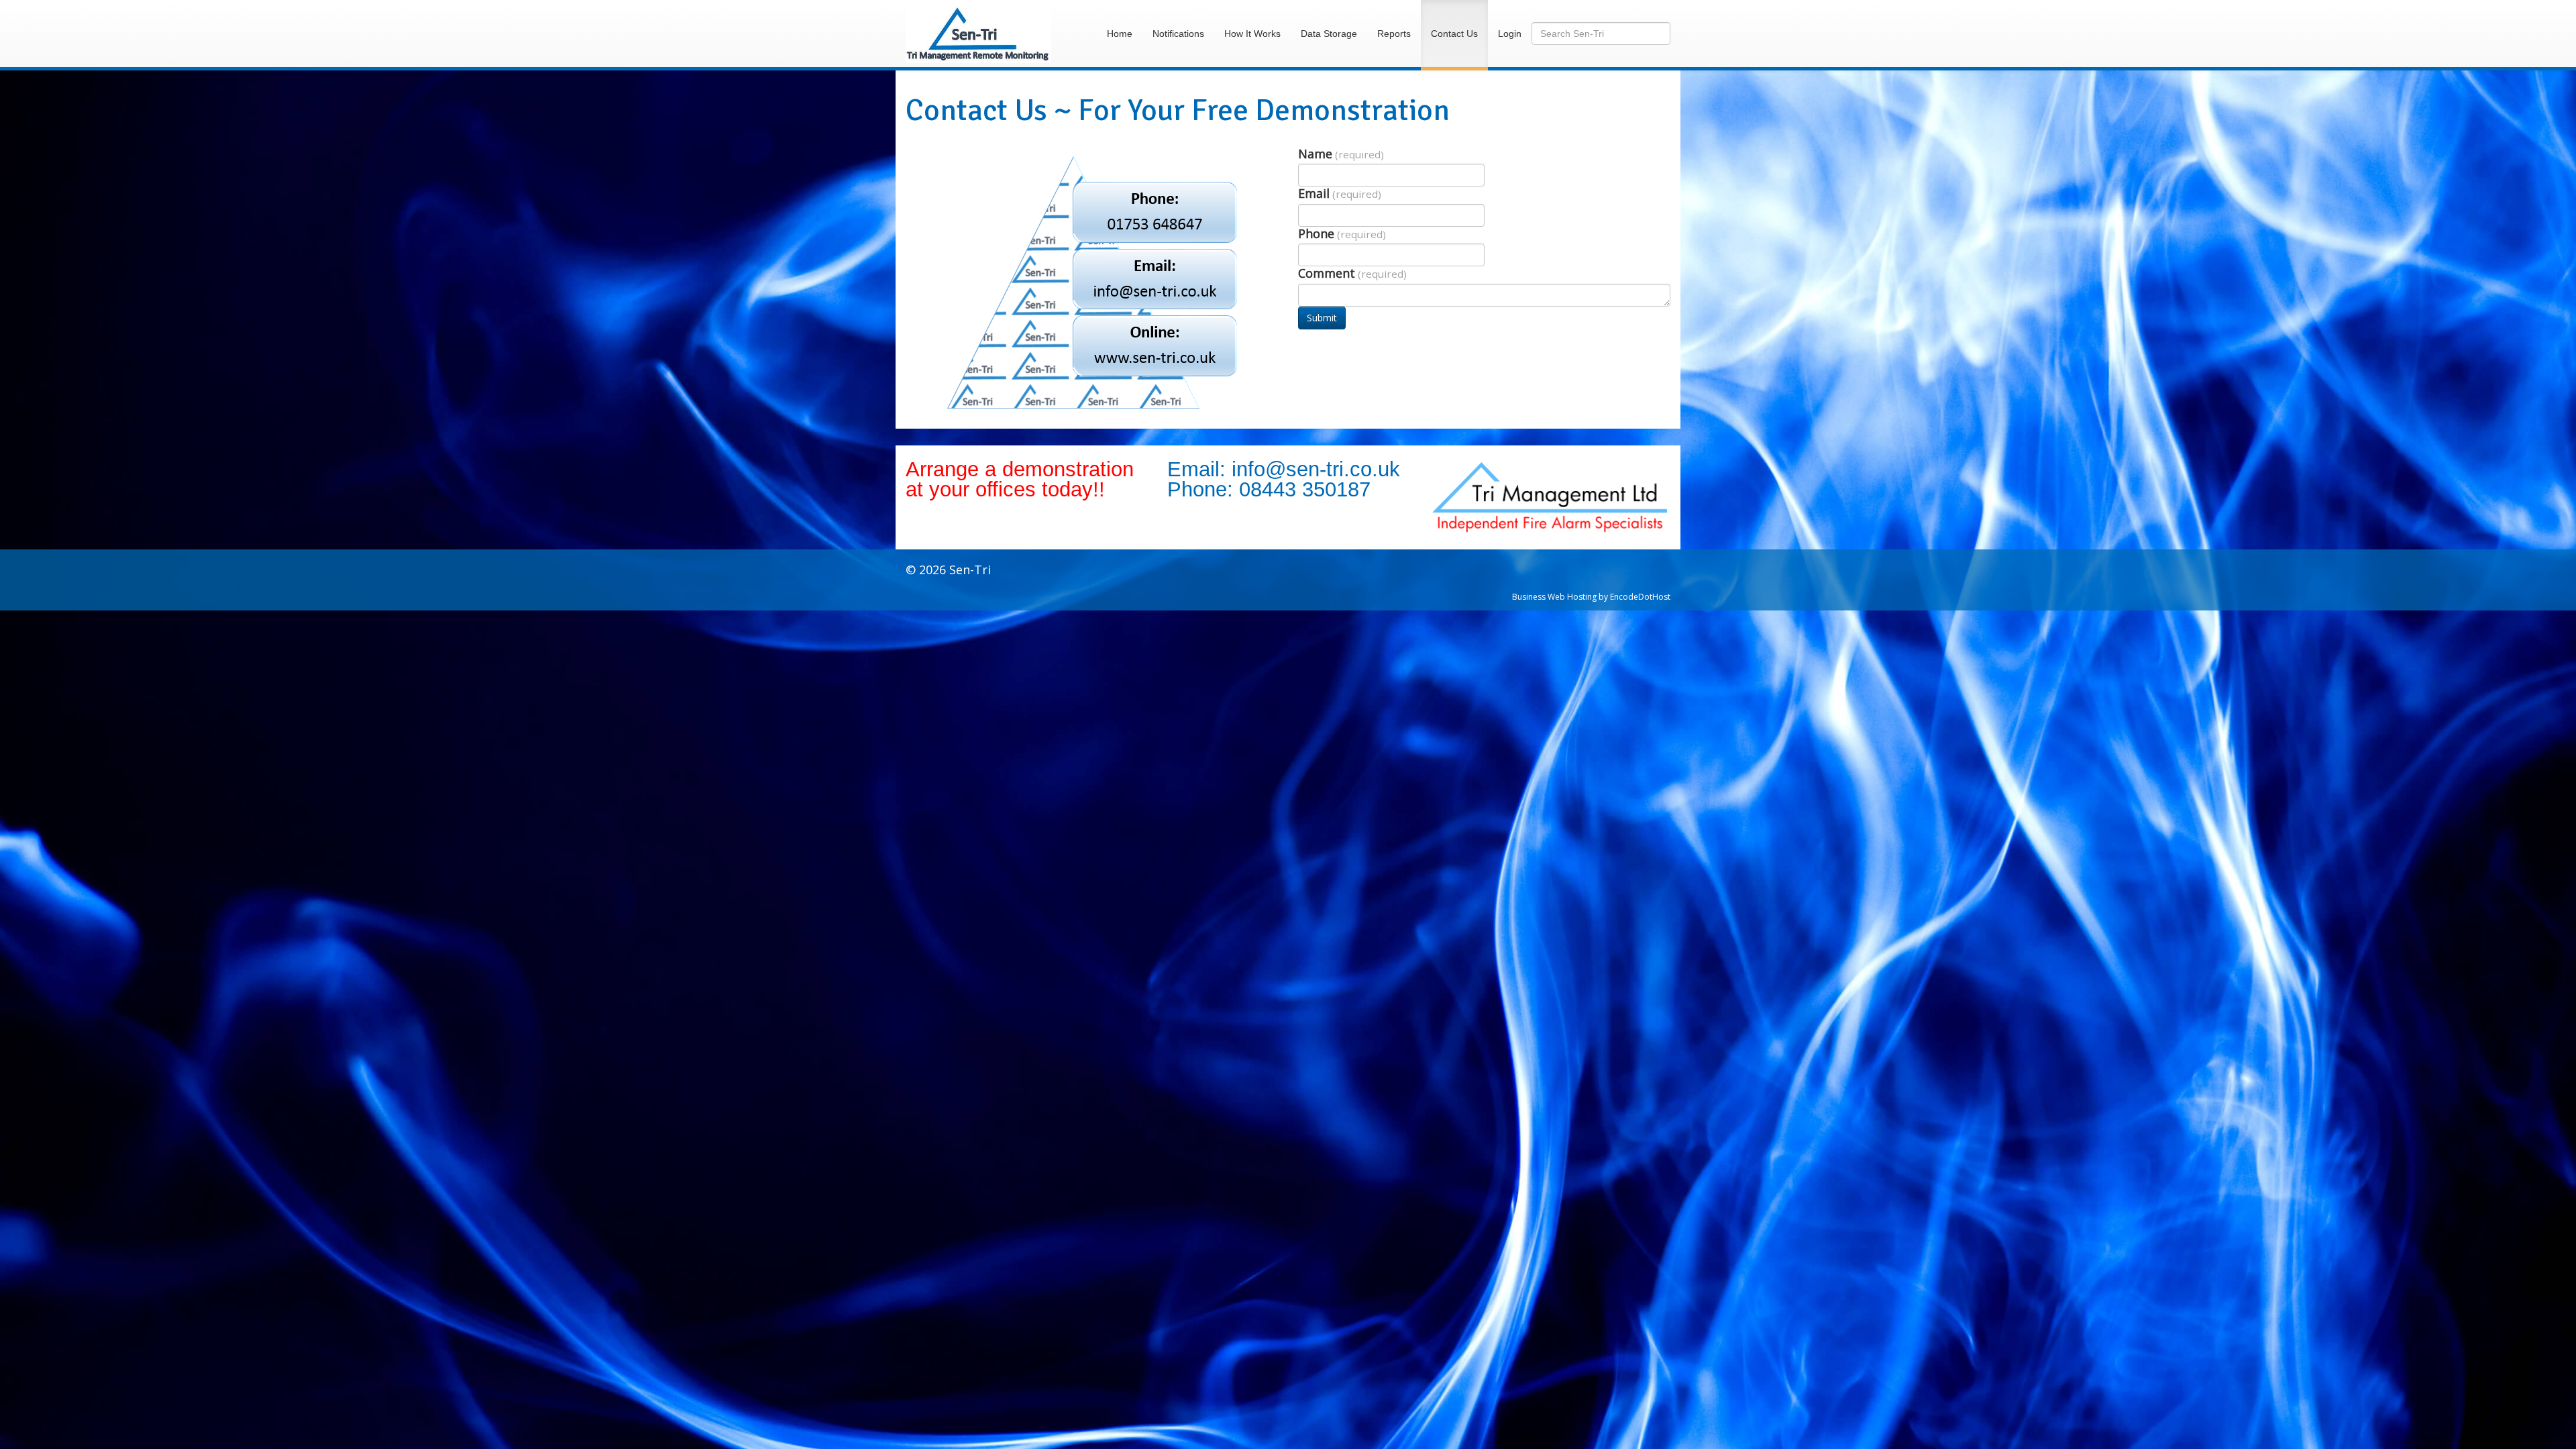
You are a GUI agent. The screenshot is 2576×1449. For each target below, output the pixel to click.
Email (1340, 194)
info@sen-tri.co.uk (1316, 469)
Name (1341, 154)
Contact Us (1454, 34)
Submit (1322, 318)
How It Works (1252, 34)
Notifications (1178, 34)
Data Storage (1329, 34)
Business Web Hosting (1554, 597)
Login (1510, 34)
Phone (1342, 234)
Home (1120, 34)
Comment (1352, 273)
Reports (1394, 34)
